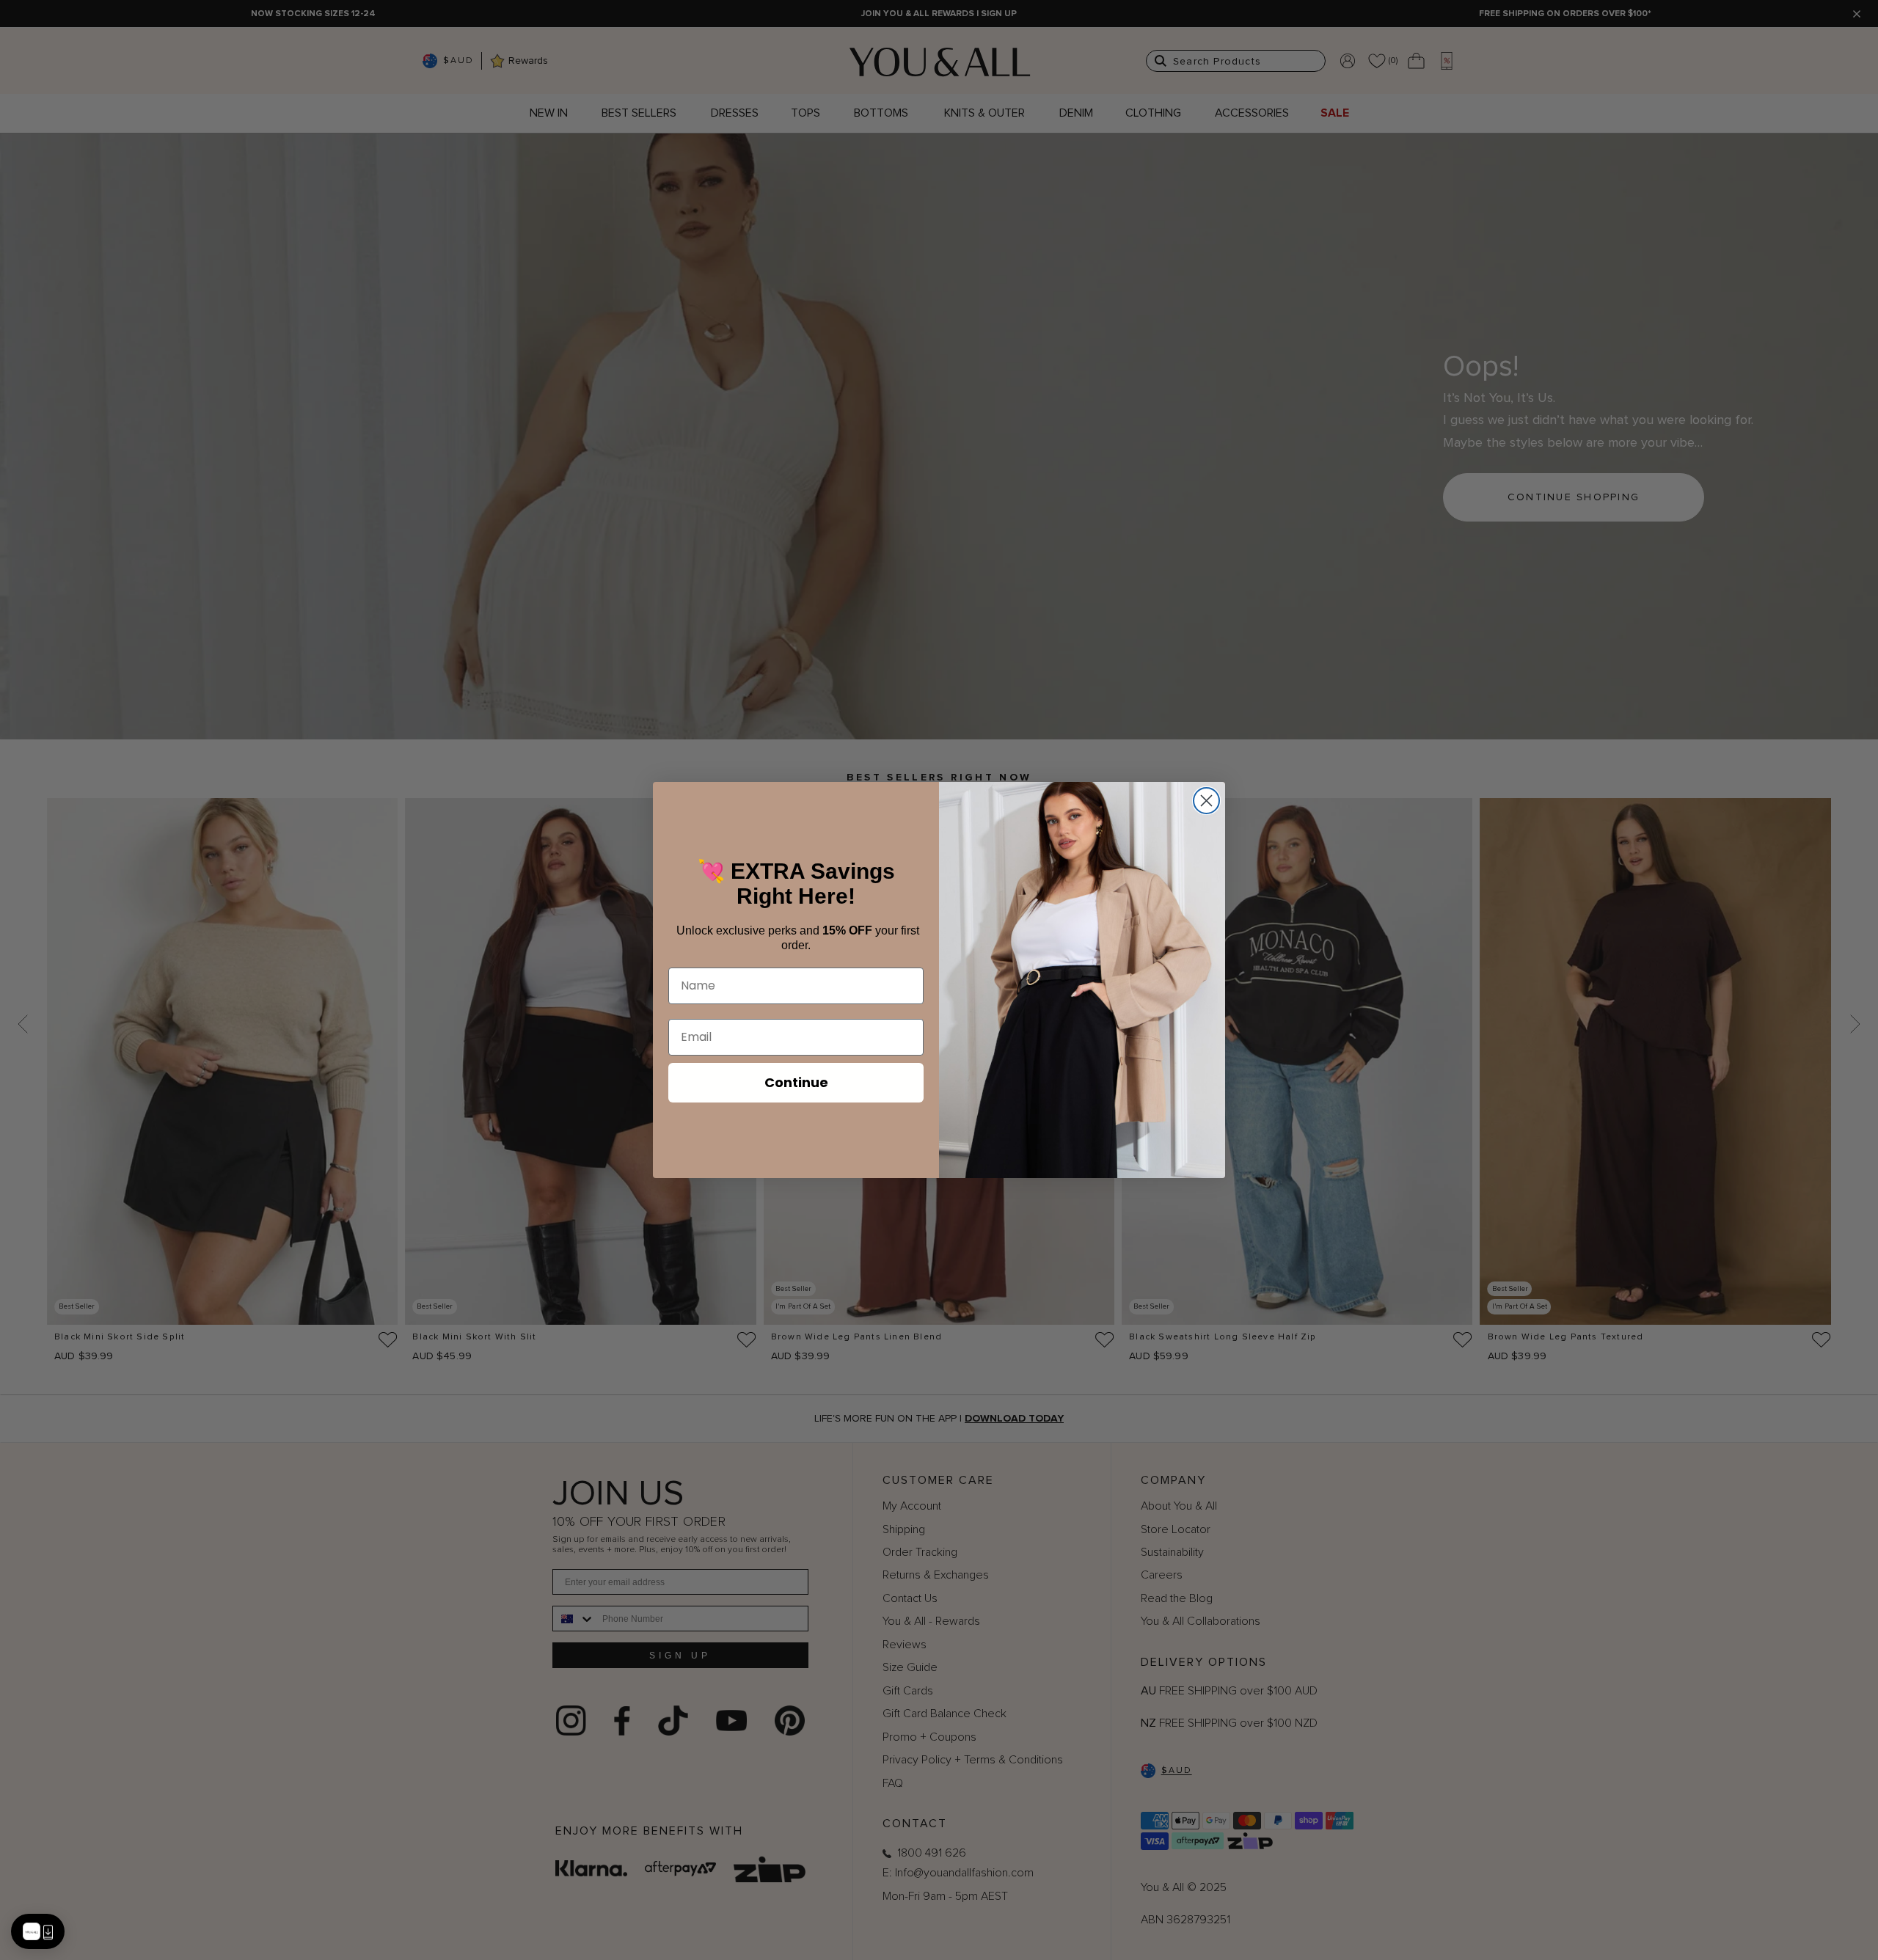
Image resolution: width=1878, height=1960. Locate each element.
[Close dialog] (1206, 801)
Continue (796, 1082)
